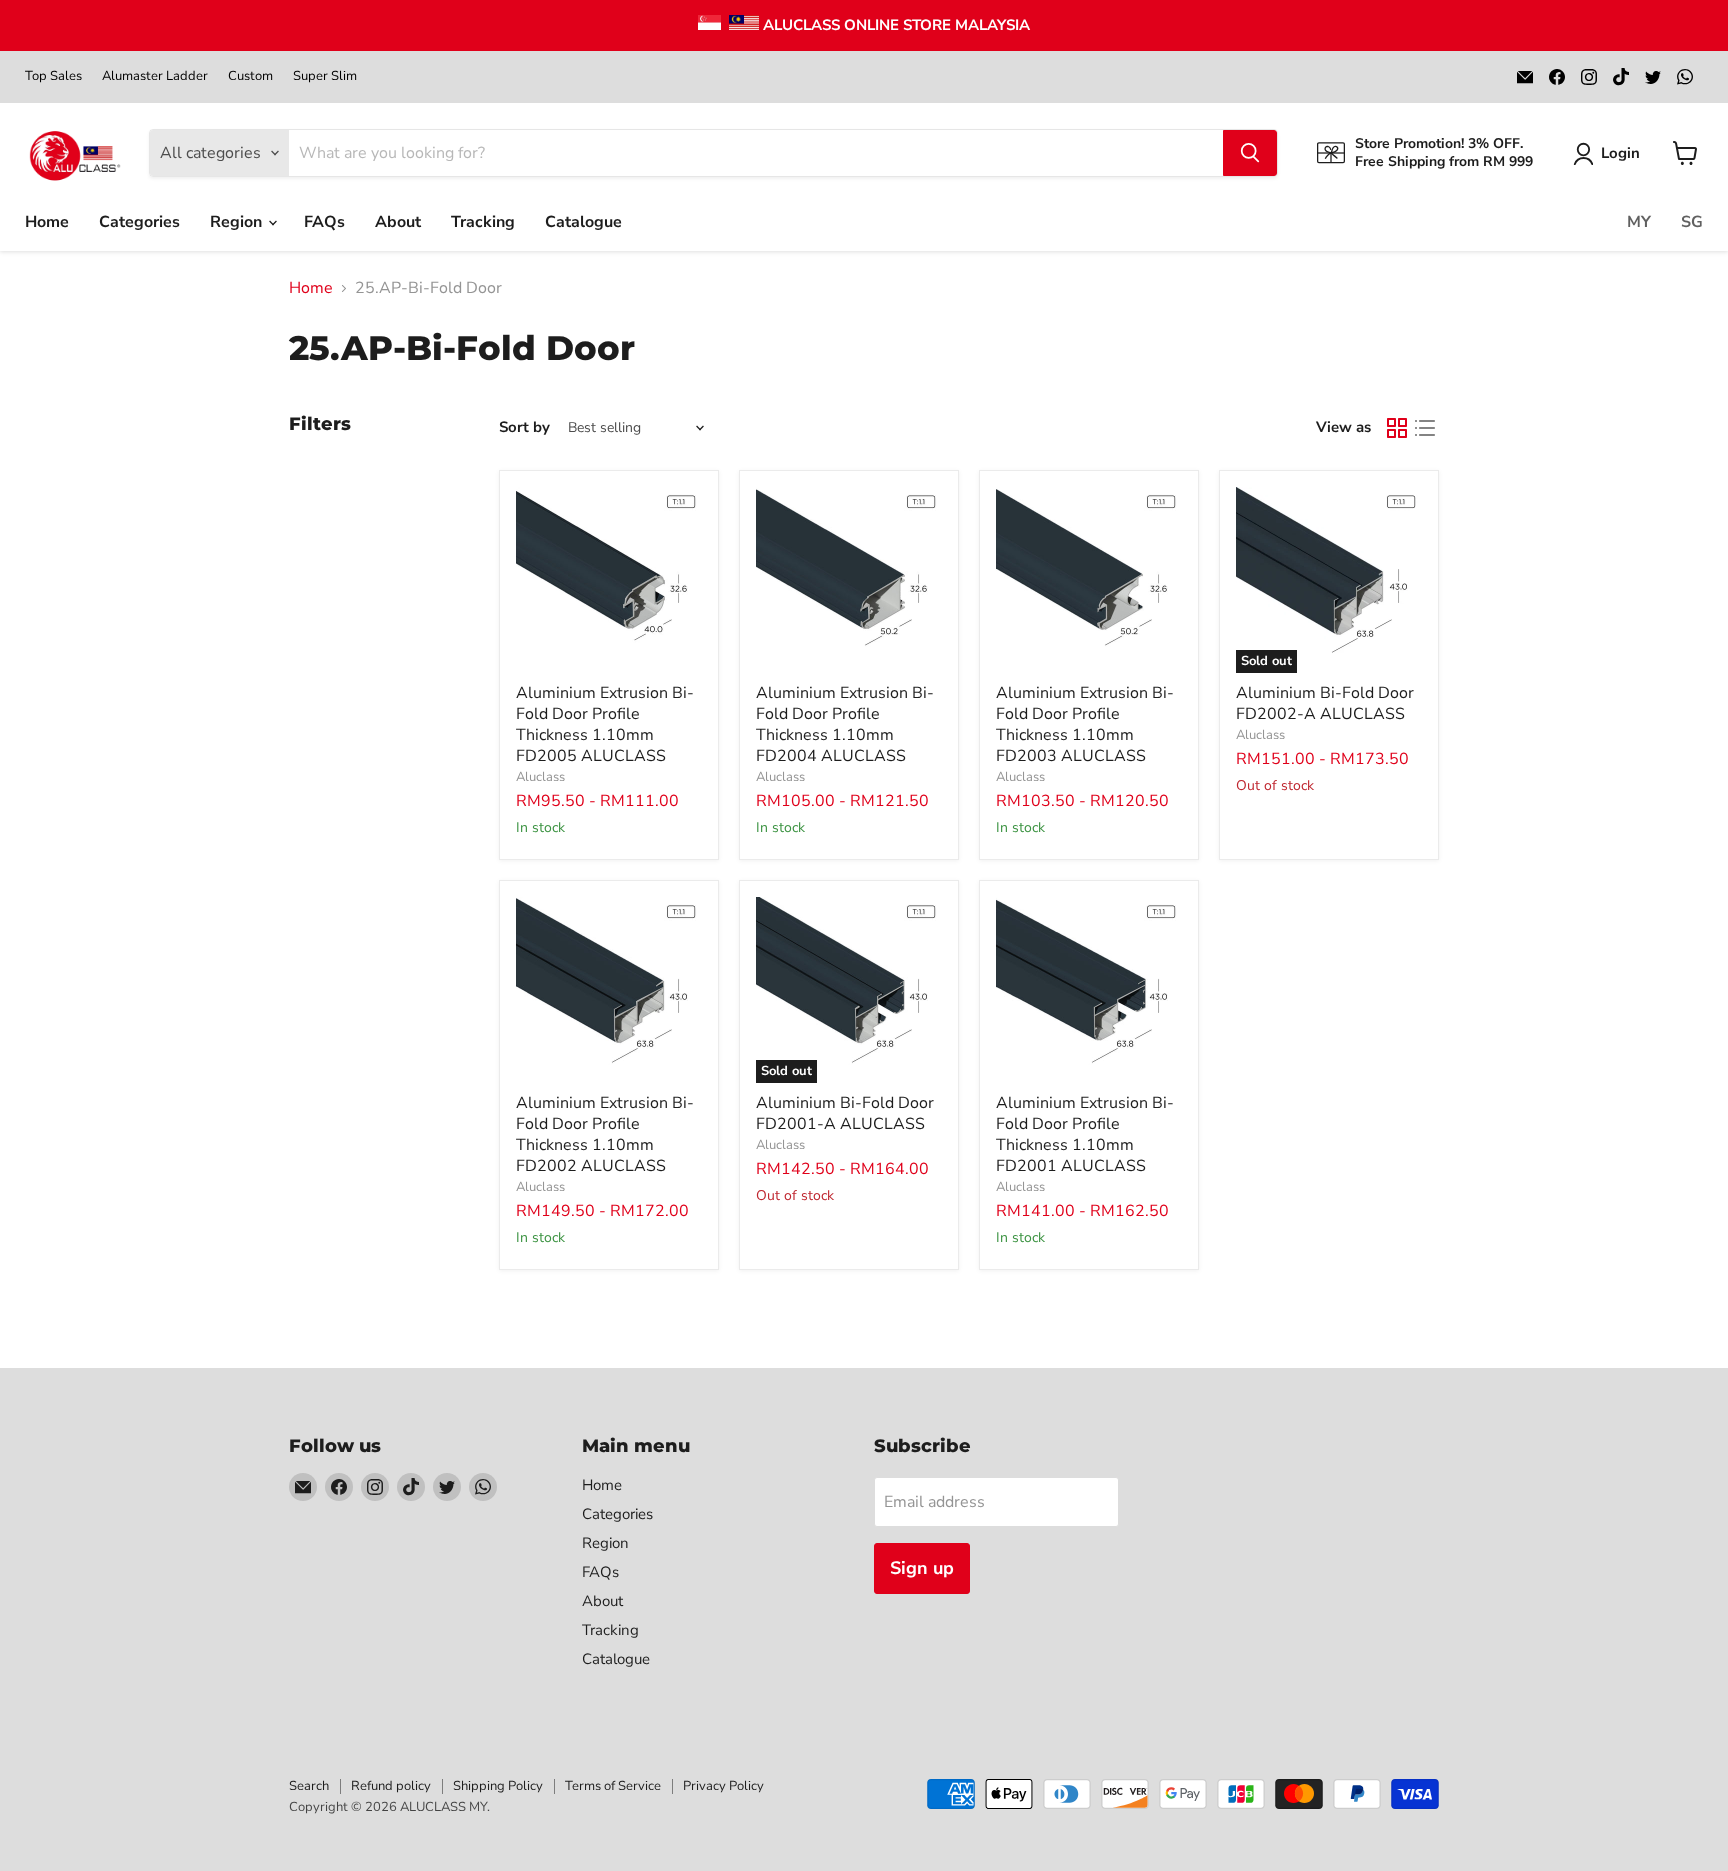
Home (47, 222)
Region (238, 222)
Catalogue (583, 222)
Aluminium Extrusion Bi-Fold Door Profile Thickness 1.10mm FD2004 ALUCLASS (845, 724)
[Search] (1250, 153)
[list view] (1425, 428)
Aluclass (540, 777)
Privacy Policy (723, 1786)
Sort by (524, 427)
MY (1639, 222)
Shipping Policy (498, 1786)
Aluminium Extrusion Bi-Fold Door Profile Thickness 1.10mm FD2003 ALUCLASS (1085, 724)
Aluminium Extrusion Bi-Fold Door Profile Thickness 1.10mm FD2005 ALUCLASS (605, 724)
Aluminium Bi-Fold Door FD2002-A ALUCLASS (1325, 703)
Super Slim (325, 76)
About (398, 222)
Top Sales (53, 76)
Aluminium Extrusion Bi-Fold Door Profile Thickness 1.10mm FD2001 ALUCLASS (1085, 1134)
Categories (139, 222)
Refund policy (391, 1786)
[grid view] (1397, 428)
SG (1692, 222)
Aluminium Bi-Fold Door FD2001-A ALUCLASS (845, 1113)
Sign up (922, 1568)
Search (309, 1786)
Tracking (483, 222)
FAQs (324, 222)
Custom (250, 76)
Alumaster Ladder (155, 76)
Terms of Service (613, 1786)
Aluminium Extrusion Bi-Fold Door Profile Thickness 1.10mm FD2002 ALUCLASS (605, 1134)
